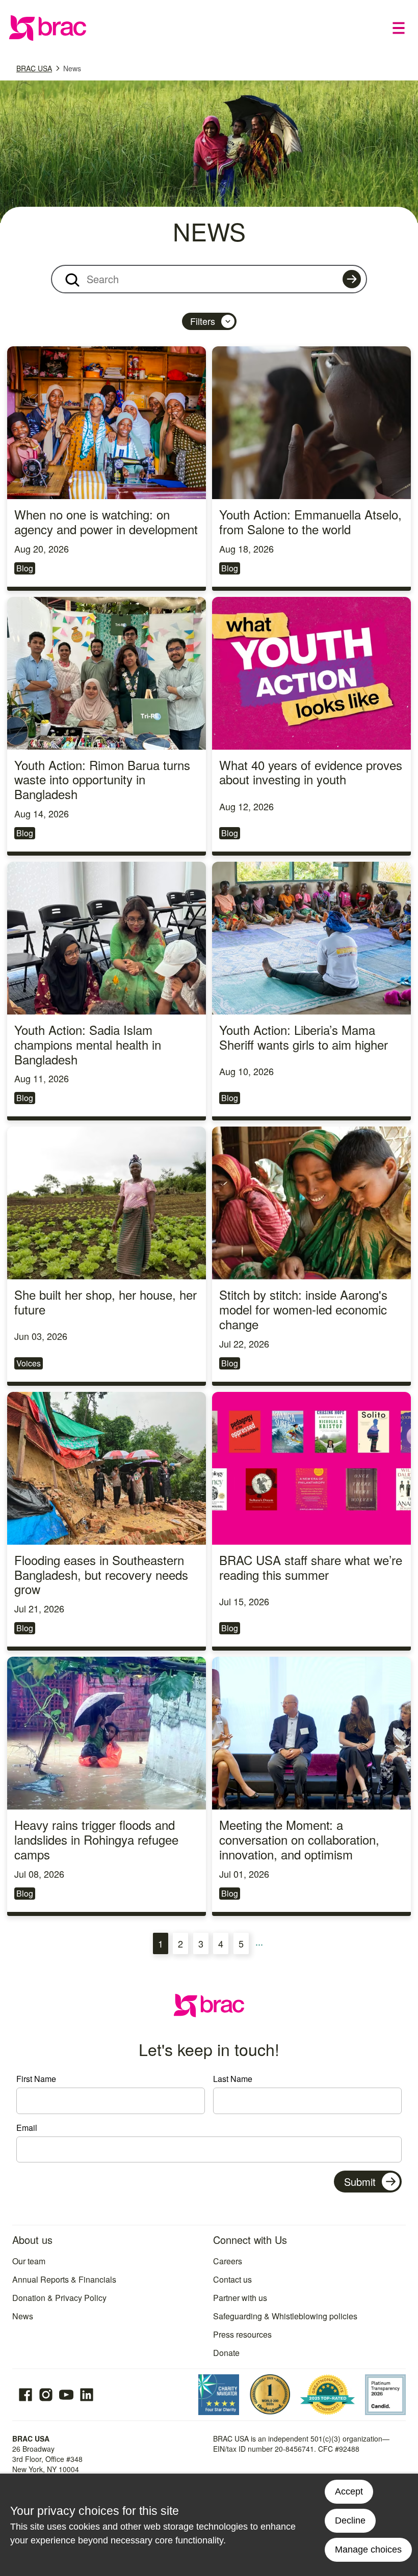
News (72, 68)
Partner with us (240, 2298)
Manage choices (368, 2550)
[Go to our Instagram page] (46, 2395)
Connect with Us (250, 2240)
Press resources (242, 2334)
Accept (349, 2491)
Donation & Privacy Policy (59, 2298)
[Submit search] (352, 279)
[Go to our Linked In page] (87, 2395)
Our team (29, 2261)
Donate (226, 2353)
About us (32, 2240)
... (260, 1944)
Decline (350, 2520)
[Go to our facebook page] (25, 2395)
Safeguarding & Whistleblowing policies (285, 2316)
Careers (228, 2261)
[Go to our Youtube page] (66, 2395)
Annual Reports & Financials (64, 2279)
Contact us (232, 2279)
